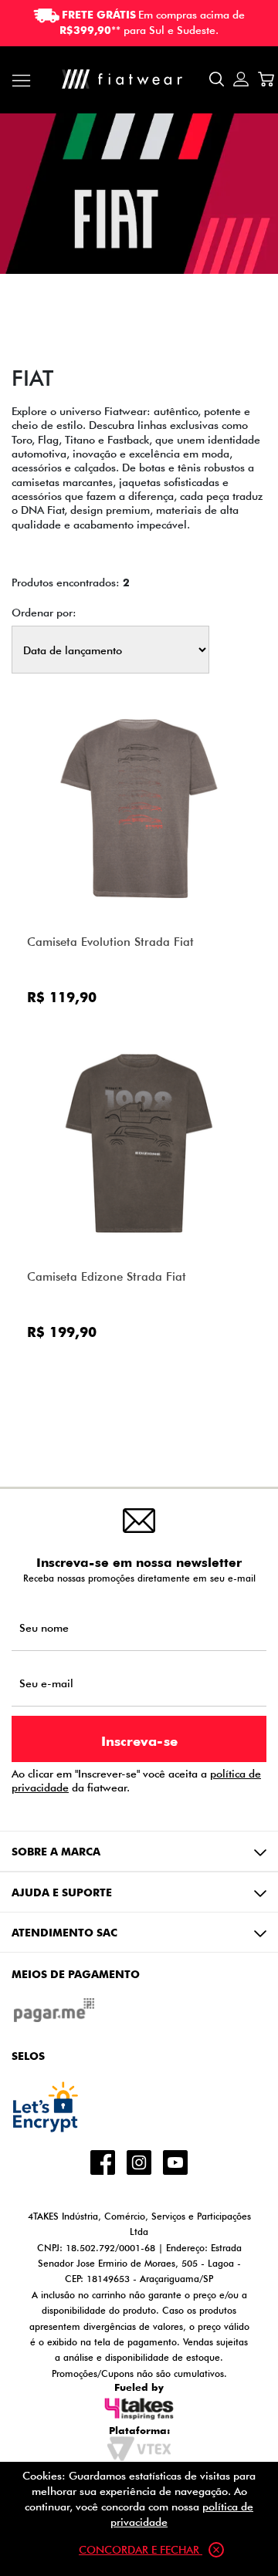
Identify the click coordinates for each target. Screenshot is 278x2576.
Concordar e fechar (141, 2549)
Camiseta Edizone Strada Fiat (107, 1276)
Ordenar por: (44, 613)
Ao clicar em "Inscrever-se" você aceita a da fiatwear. (136, 1781)
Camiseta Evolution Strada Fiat (110, 942)
